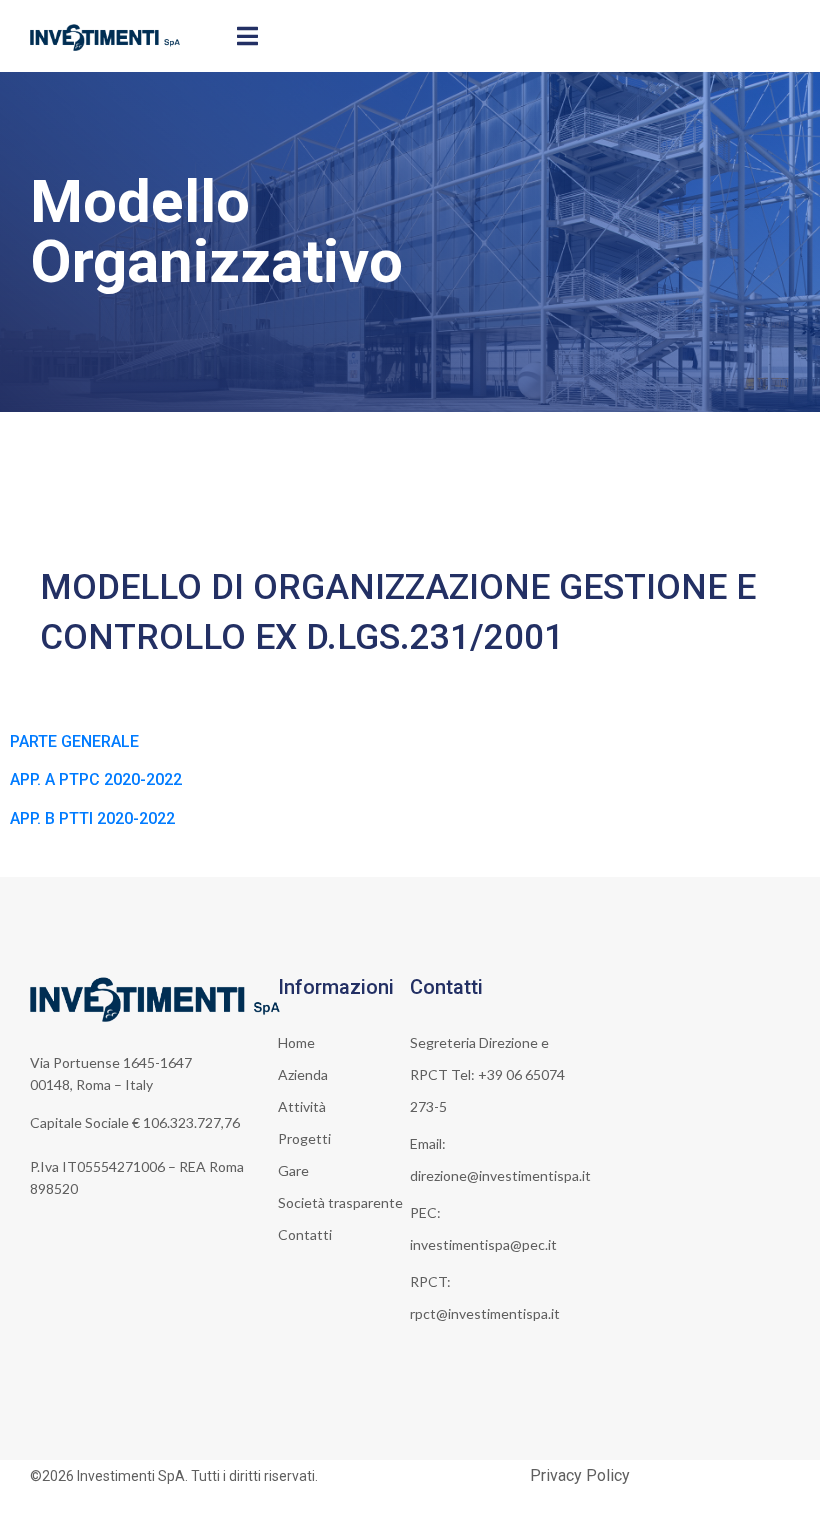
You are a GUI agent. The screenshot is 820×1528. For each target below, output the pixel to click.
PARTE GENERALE (74, 741)
